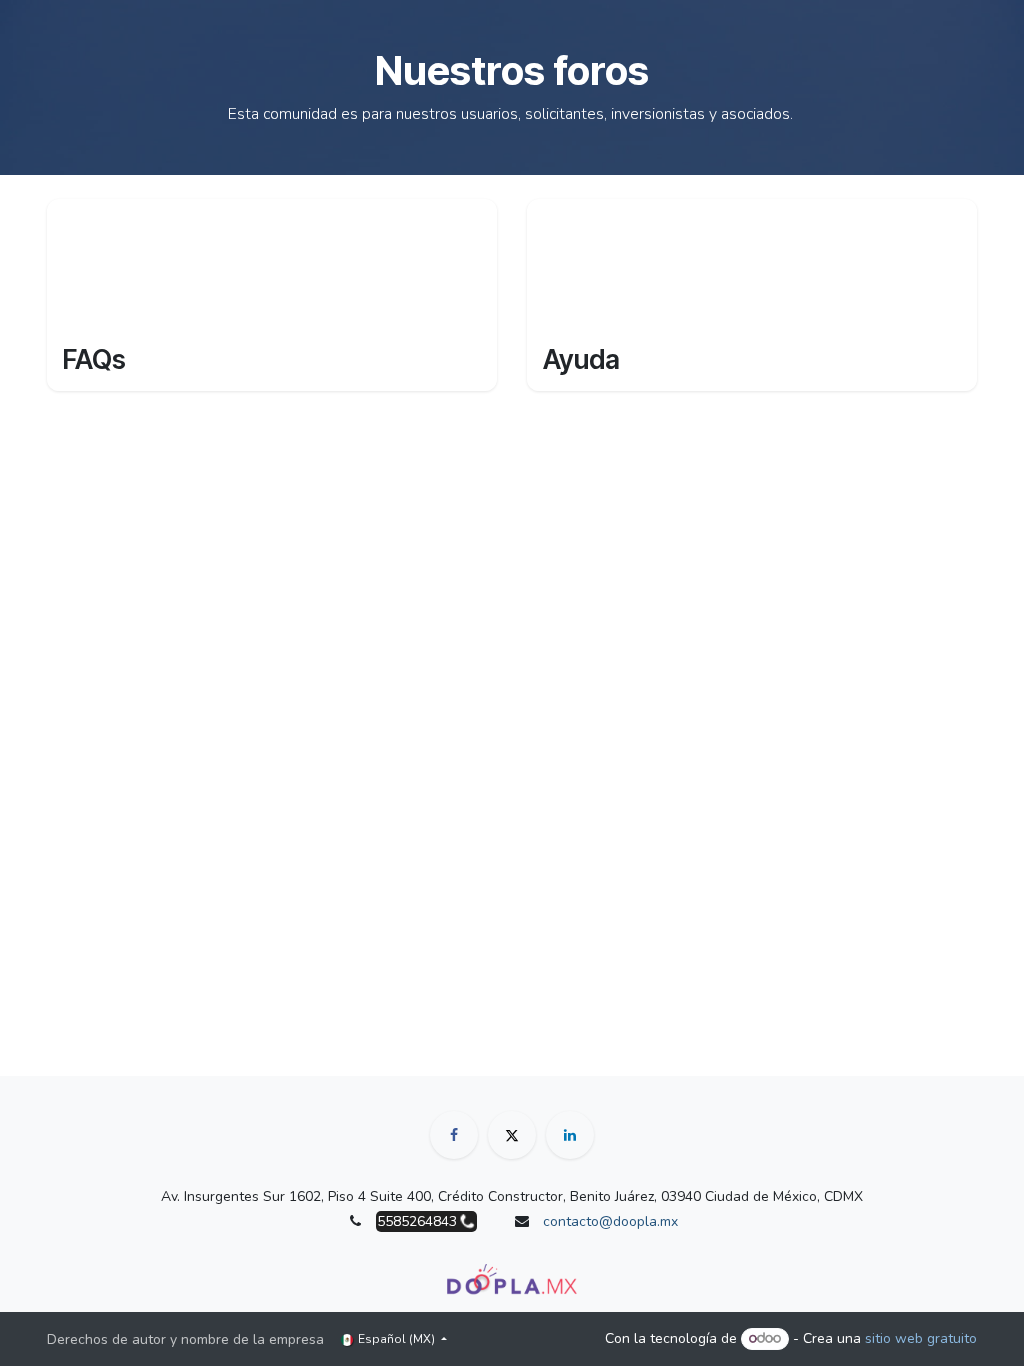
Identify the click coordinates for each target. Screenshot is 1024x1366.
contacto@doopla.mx (610, 1221)
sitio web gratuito (921, 1338)
